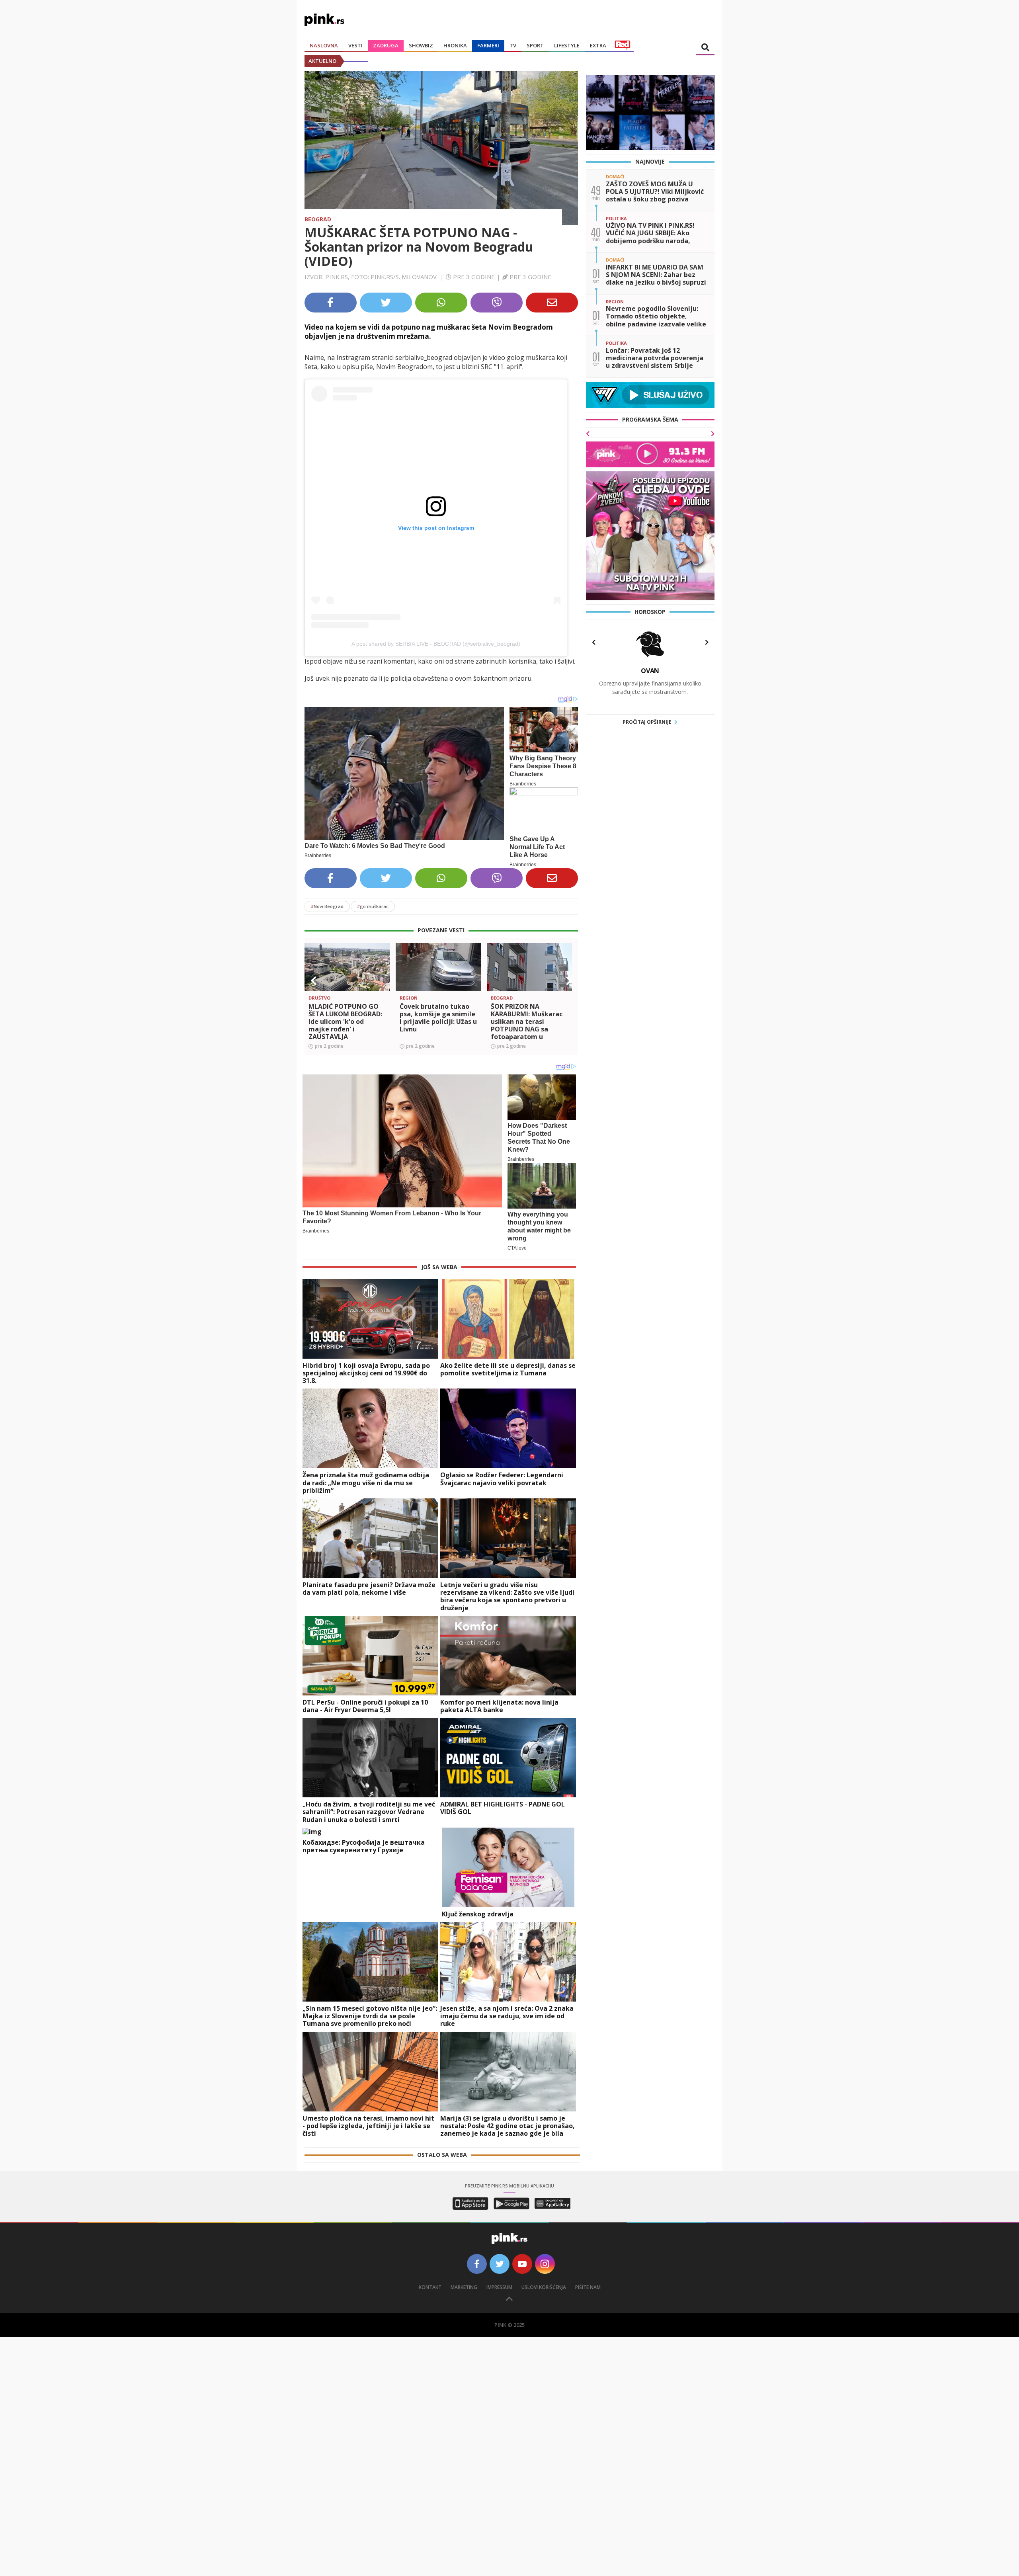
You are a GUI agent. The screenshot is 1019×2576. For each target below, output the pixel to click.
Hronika (455, 45)
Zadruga (386, 45)
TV (513, 45)
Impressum (499, 2287)
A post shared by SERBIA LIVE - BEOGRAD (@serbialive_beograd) (436, 644)
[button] (314, 981)
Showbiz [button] (421, 45)
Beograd (318, 219)
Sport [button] (535, 45)
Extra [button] (598, 45)
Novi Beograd (327, 906)
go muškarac (373, 906)
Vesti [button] (355, 45)
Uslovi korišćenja (544, 2287)
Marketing (464, 2287)
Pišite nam (588, 2287)
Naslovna (324, 45)
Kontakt (430, 2287)
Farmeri (488, 45)
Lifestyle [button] (567, 45)
